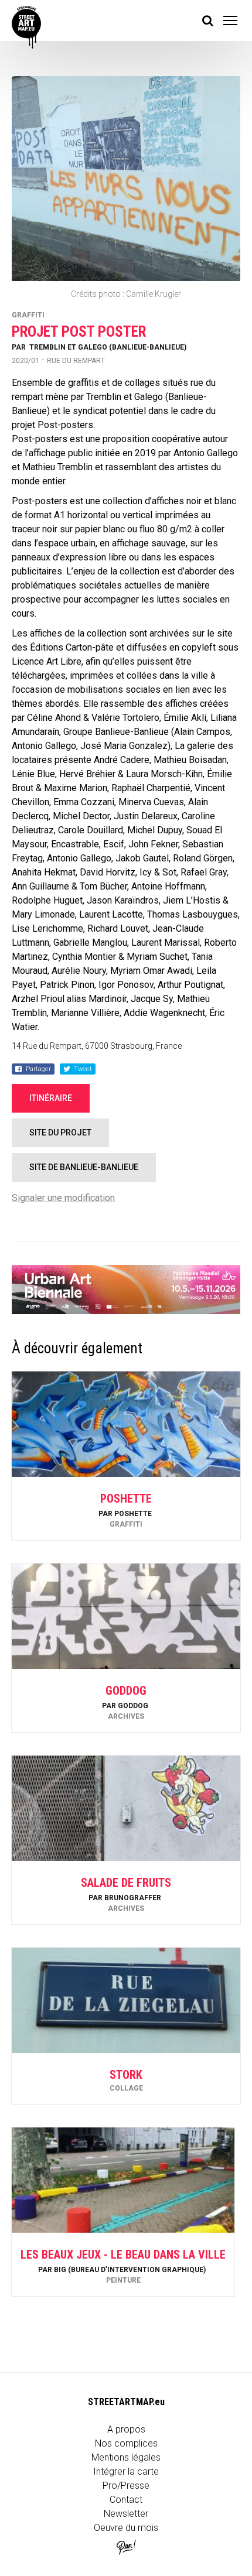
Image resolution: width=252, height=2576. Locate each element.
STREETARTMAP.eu (126, 2402)
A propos (126, 2429)
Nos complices (126, 2443)
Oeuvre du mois (126, 2528)
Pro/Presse (126, 2486)
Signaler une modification (63, 1198)
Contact (126, 2500)
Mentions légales (126, 2457)
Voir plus (126, 1509)
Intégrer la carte (126, 2471)
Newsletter (126, 2514)
